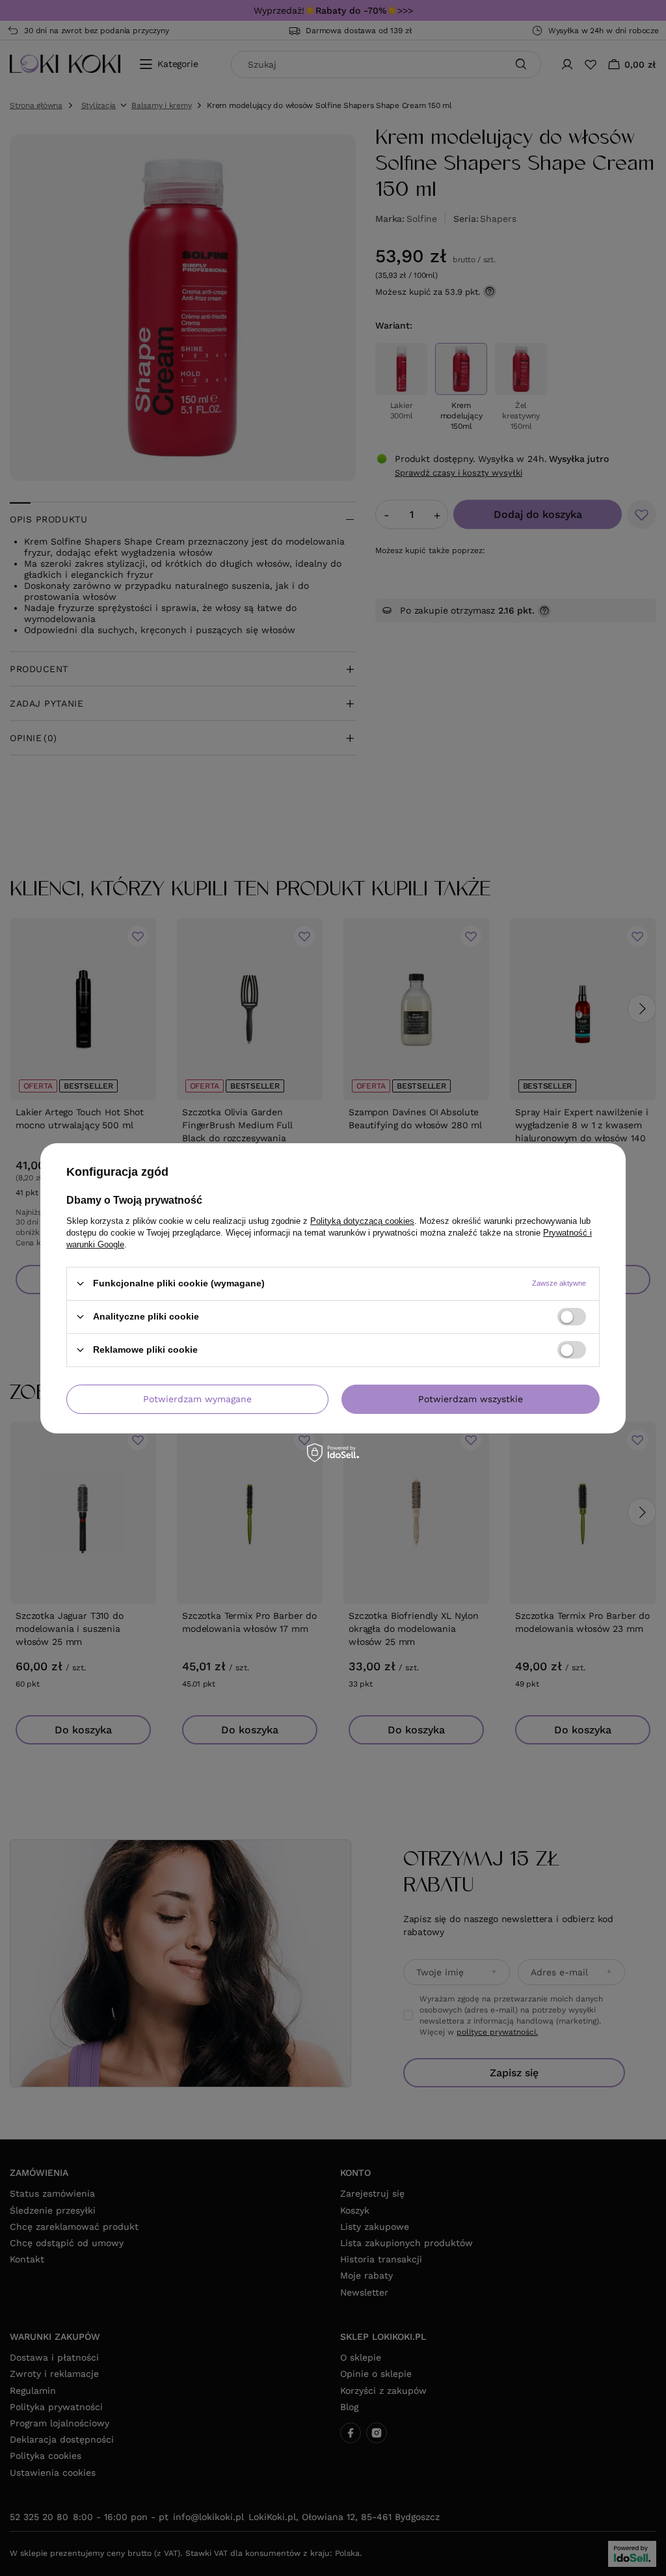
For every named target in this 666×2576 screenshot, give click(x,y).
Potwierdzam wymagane (197, 1399)
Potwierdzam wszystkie (471, 1399)
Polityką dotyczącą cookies (362, 1220)
